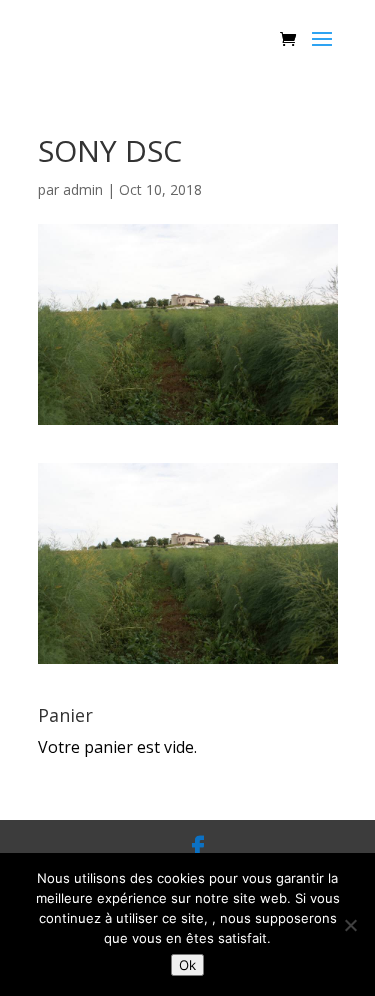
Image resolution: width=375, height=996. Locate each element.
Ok (187, 965)
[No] (350, 925)
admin (83, 189)
